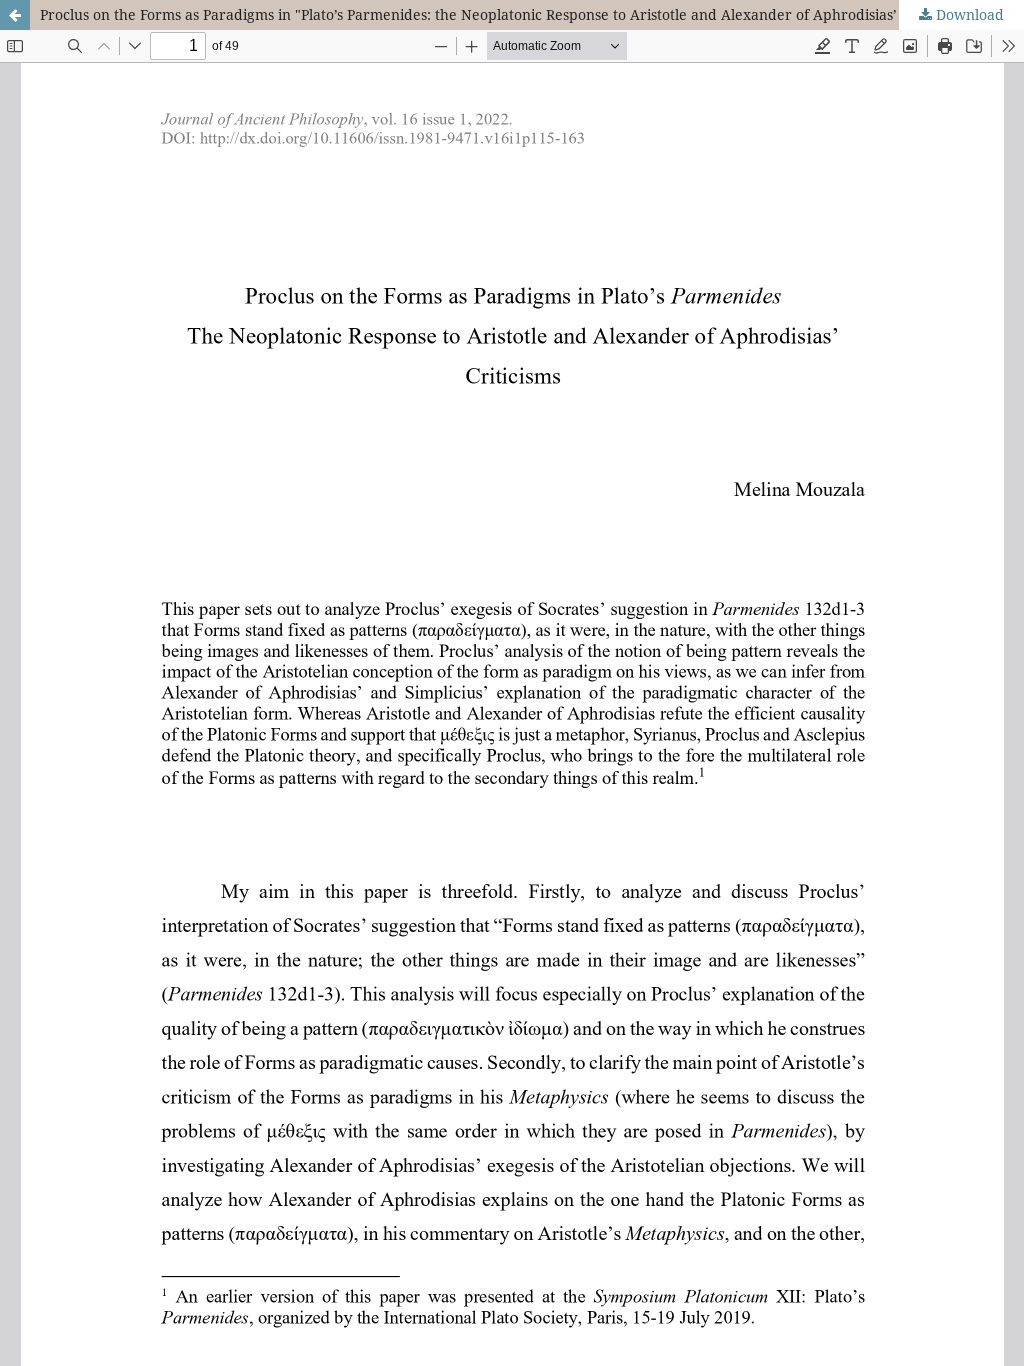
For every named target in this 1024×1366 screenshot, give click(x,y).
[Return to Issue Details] (15, 15)
